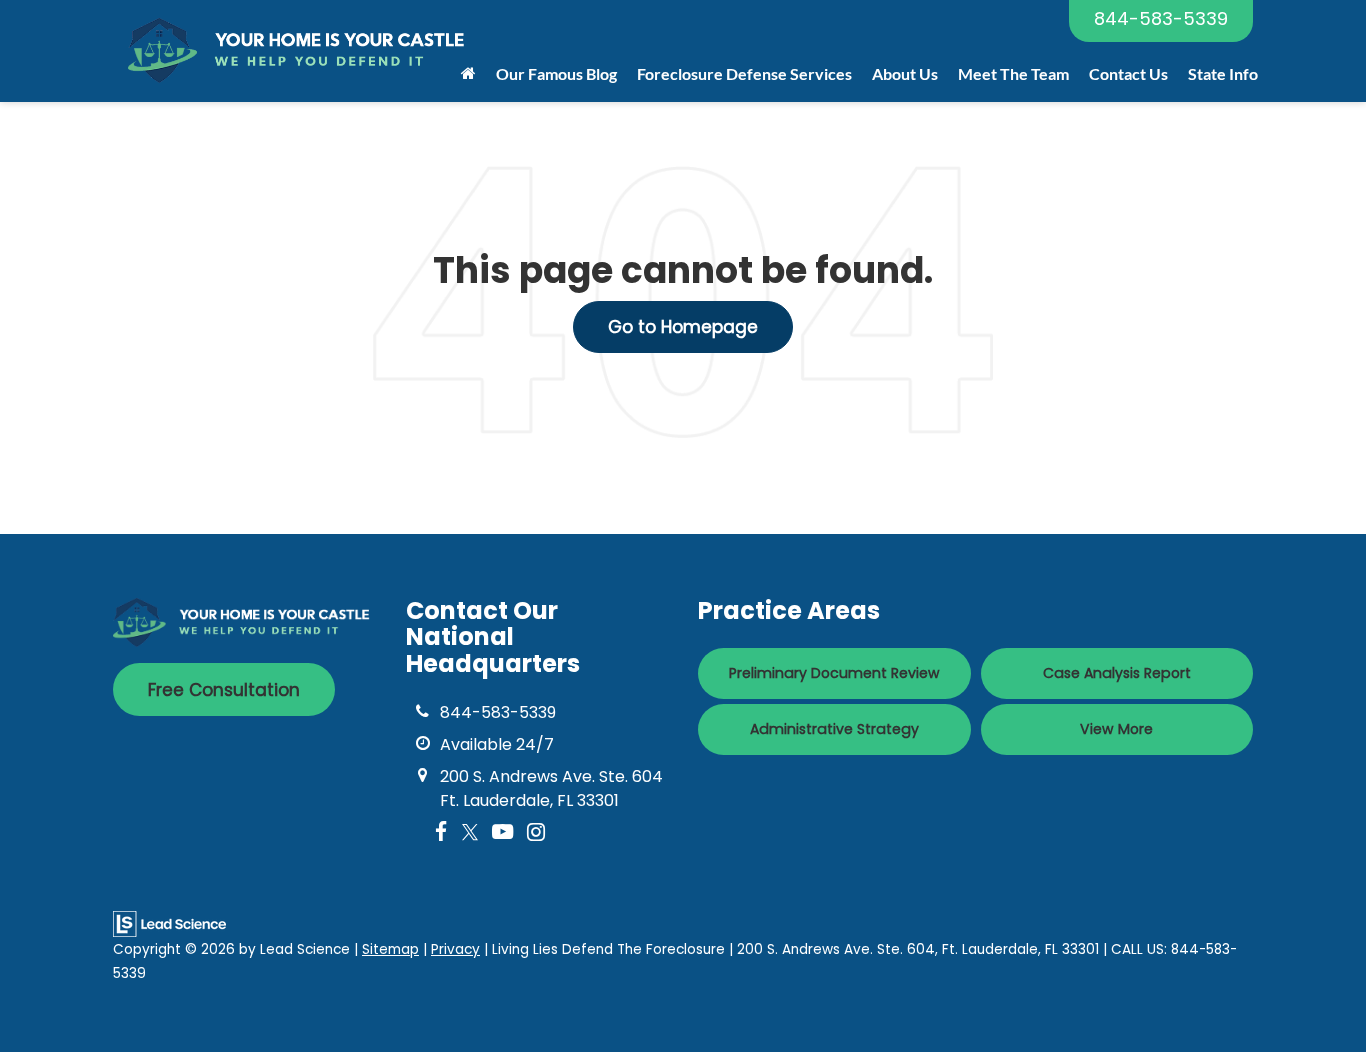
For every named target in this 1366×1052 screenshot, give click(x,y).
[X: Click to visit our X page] (470, 832)
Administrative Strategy (834, 729)
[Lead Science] (169, 923)
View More (1116, 729)
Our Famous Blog (556, 73)
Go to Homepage (683, 327)
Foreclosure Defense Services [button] (744, 73)
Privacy (455, 949)
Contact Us (1128, 73)
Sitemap (390, 949)
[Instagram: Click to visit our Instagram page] (536, 832)
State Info (1223, 73)
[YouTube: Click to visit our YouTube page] (502, 832)
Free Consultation (224, 690)
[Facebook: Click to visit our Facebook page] (441, 832)
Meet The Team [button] (1013, 73)
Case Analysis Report (1117, 673)
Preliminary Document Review (834, 673)
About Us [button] (905, 73)
